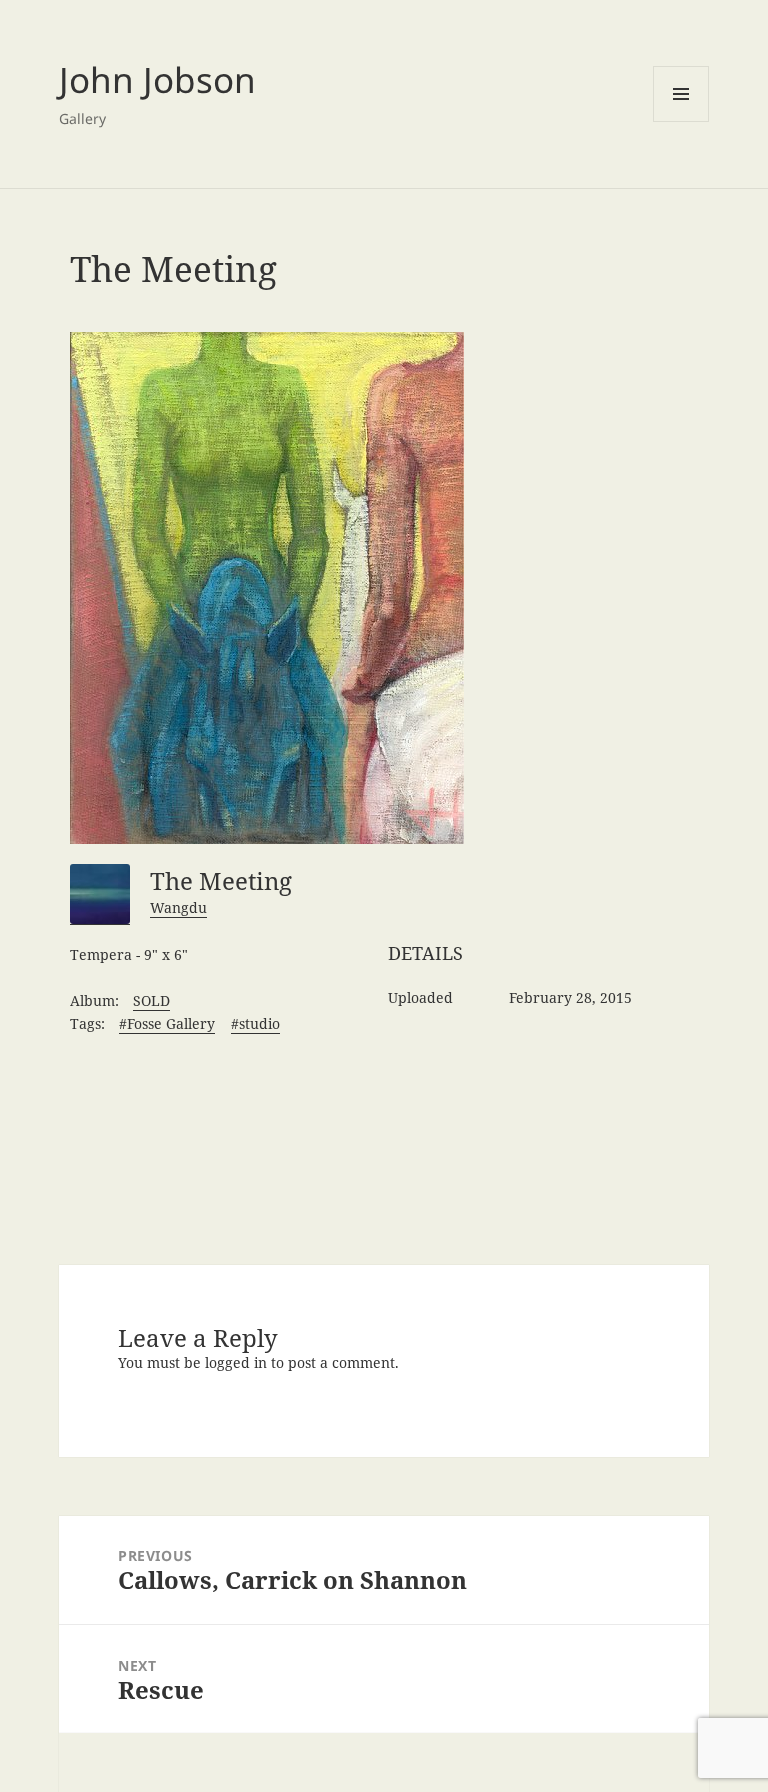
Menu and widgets (681, 94)
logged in (236, 1362)
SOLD (151, 1000)
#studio (255, 1023)
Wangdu (178, 907)
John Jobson (157, 79)
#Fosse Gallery (167, 1023)
